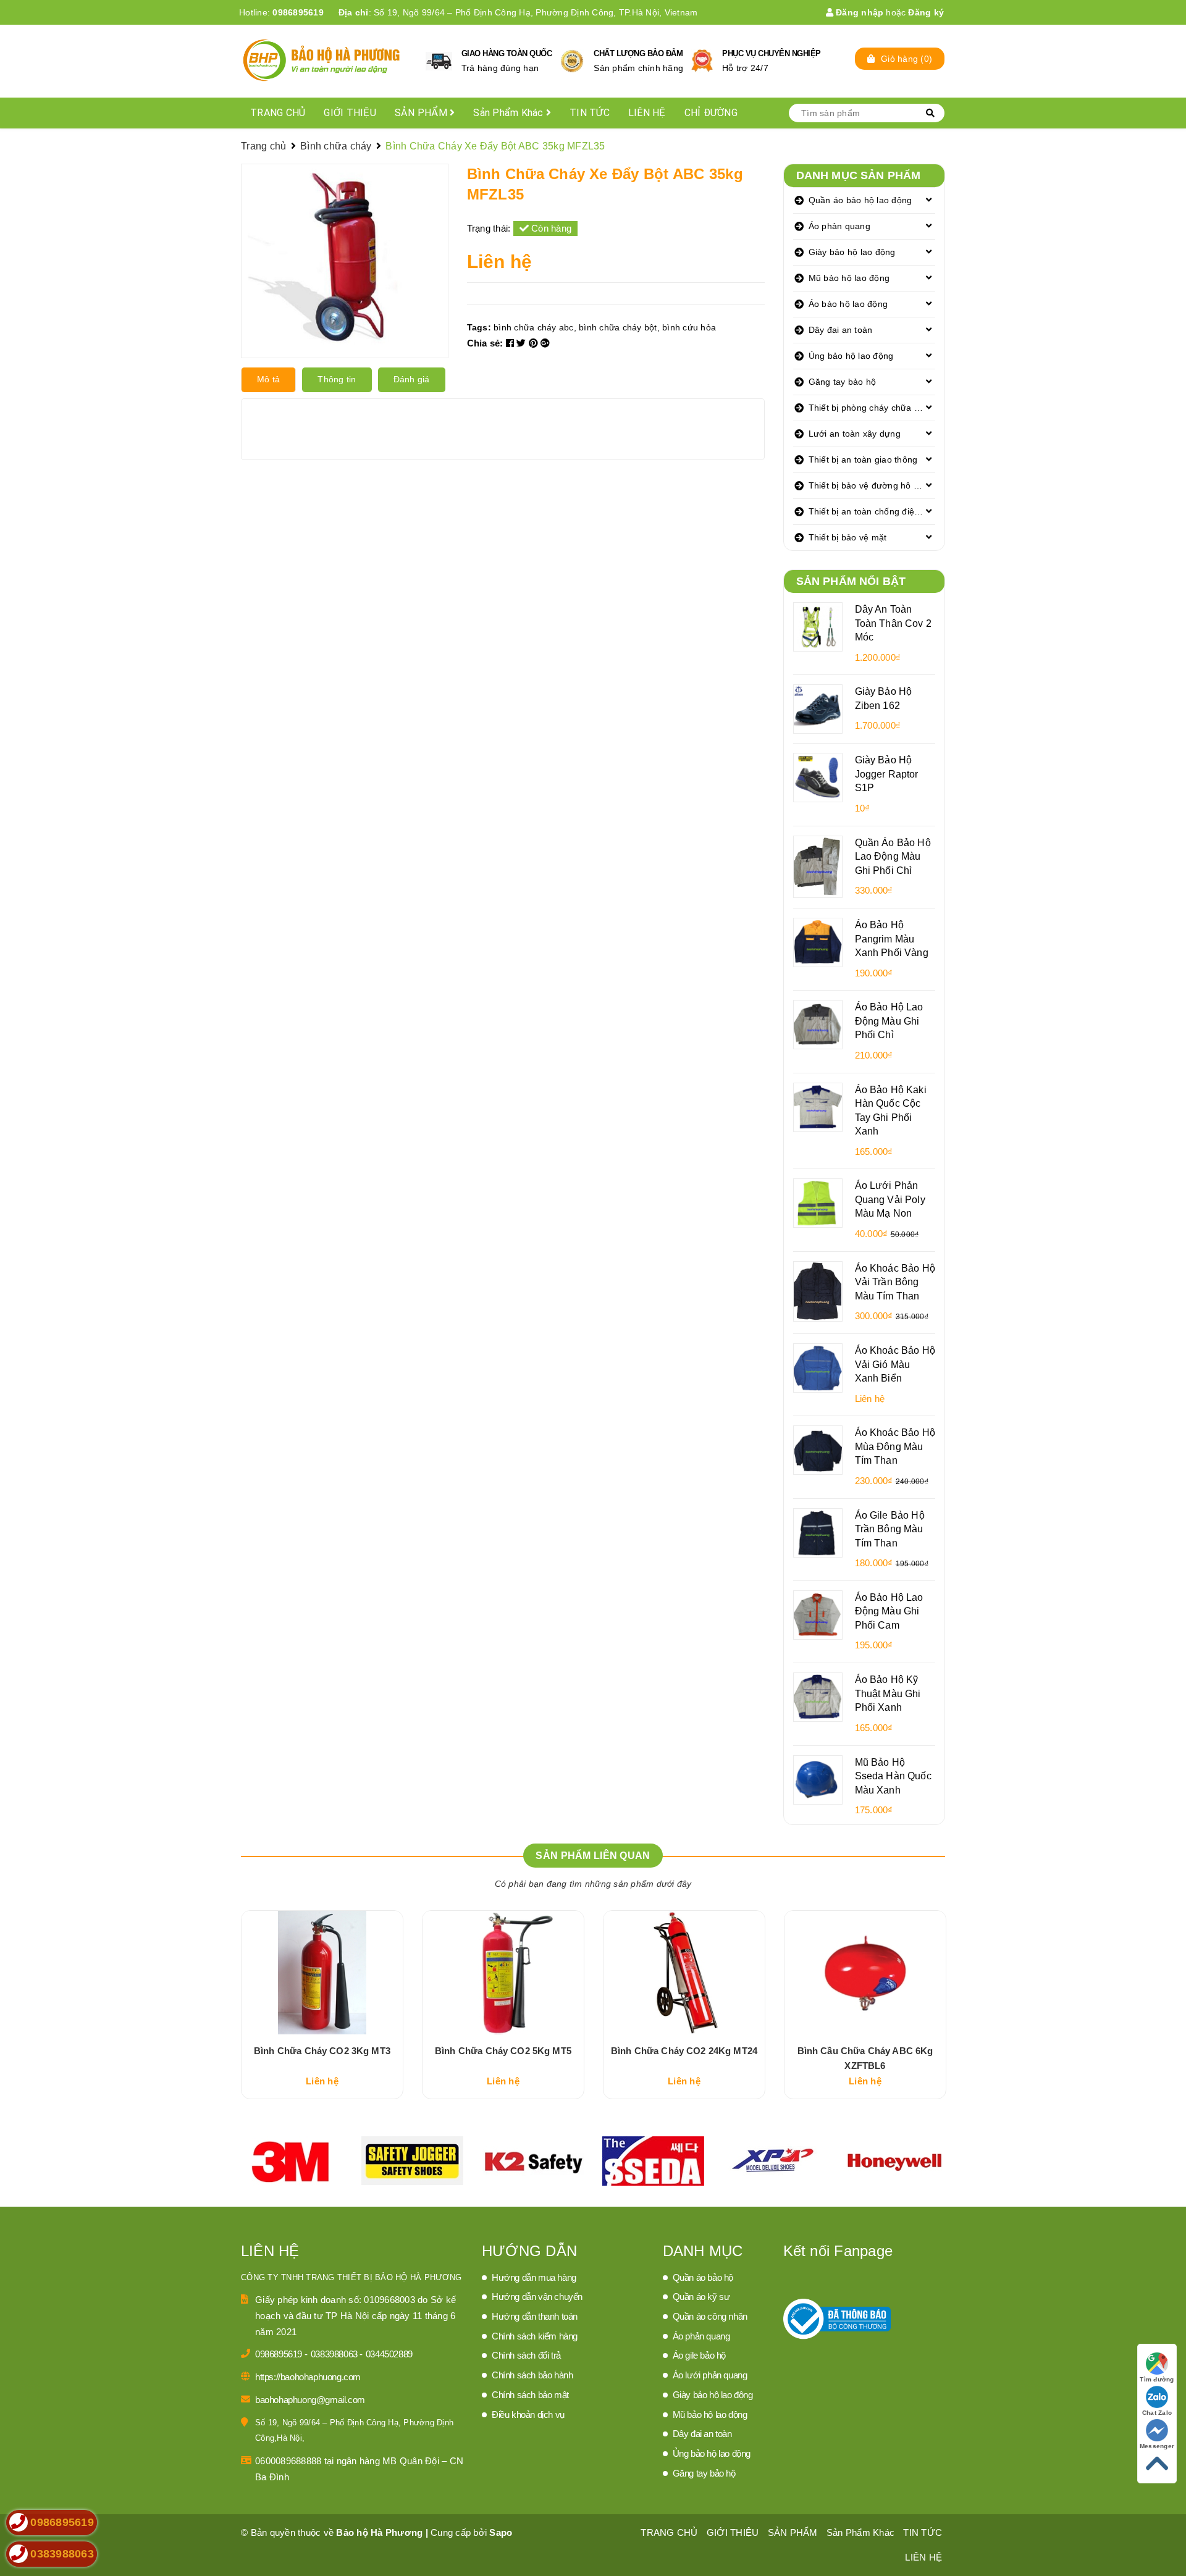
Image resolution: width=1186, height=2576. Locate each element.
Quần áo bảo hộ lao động (860, 200)
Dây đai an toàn (841, 330)
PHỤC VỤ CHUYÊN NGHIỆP (772, 53)
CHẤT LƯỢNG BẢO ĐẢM (638, 53)
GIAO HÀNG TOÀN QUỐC (507, 53)
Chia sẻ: (485, 343)
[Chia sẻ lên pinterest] (535, 343)
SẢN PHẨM (422, 113)
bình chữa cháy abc (534, 327)
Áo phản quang (839, 226)
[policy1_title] (439, 61)
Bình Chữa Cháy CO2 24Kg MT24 (684, 2051)
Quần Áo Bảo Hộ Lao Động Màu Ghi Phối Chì (893, 856)
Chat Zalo (1157, 2413)
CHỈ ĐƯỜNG (711, 113)
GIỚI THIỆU (350, 113)
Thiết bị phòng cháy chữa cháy (871, 408)
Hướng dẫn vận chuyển (537, 2297)
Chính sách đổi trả (526, 2355)
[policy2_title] (572, 61)
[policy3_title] (702, 61)
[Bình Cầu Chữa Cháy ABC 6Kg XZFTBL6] (865, 1973)
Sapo (501, 2532)
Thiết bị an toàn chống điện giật (872, 511)
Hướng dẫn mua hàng (534, 2277)
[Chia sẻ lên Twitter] (523, 343)
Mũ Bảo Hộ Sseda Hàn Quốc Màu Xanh (893, 1776)
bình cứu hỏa (689, 327)
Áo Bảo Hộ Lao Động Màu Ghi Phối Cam (889, 1611)
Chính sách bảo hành (532, 2375)
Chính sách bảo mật (530, 2395)
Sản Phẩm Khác (510, 113)
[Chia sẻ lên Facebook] (511, 343)
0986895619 (298, 12)
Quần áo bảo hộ (703, 2277)
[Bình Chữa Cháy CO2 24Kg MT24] (684, 1973)
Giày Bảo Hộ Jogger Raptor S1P (887, 774)
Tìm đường (1157, 2379)
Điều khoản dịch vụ (528, 2414)
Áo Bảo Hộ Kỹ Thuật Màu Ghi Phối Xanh (888, 1693)
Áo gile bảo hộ (699, 2355)
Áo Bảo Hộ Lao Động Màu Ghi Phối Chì (889, 1021)
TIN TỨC (590, 113)
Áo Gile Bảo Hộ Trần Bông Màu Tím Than (890, 1529)
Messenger (1157, 2446)
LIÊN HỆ (647, 113)
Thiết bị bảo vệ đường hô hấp (869, 485)
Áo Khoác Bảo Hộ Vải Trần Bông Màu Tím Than (895, 1282)
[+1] (545, 343)
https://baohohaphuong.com (308, 2377)
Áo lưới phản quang (710, 2375)
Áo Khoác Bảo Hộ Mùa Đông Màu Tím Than (895, 1446)
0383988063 (335, 2354)
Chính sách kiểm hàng (535, 2336)
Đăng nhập (859, 12)
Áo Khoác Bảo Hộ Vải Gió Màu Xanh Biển (895, 1364)
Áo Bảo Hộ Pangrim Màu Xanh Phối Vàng (892, 938)
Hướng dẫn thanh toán (535, 2316)
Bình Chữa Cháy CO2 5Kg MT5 (503, 2051)
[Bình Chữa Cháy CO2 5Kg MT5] (503, 1973)
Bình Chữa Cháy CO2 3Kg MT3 (322, 2051)
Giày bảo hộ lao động (852, 252)
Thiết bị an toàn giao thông (863, 459)
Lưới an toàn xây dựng (855, 434)
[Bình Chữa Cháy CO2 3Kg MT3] (322, 1973)
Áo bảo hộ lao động (848, 304)
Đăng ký (926, 12)
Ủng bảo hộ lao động (851, 356)
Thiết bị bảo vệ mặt (848, 537)
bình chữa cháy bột (618, 327)
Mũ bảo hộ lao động (849, 278)
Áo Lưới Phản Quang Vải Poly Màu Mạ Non (890, 1199)
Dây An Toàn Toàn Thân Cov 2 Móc (893, 623)
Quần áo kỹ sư (701, 2297)
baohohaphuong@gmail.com (310, 2400)
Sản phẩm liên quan (593, 1856)
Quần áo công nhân (710, 2316)
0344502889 (389, 2354)
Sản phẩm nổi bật (851, 581)
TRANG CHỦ (278, 113)
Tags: (481, 327)
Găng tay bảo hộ (843, 382)
